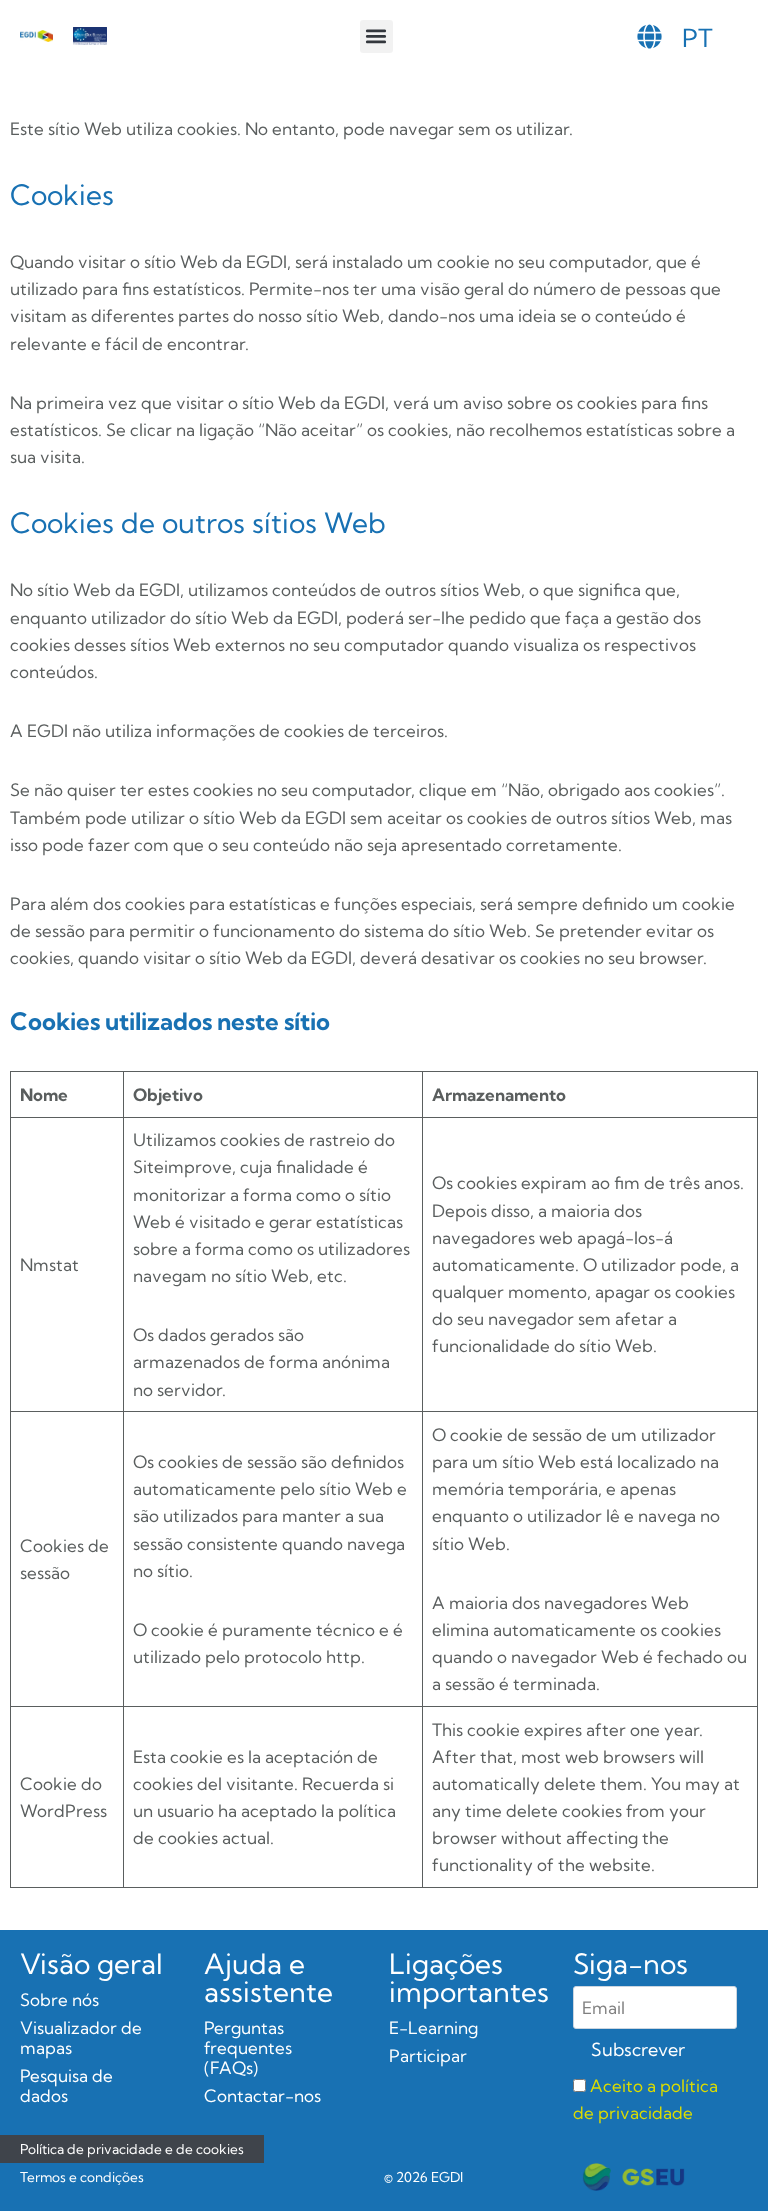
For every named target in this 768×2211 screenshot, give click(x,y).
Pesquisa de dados (66, 2085)
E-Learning (433, 2027)
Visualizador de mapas (81, 2037)
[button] (376, 36)
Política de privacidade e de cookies (132, 2149)
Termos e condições (82, 2177)
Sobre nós (59, 1999)
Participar (428, 2055)
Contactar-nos (262, 2095)
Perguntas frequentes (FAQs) (248, 2047)
